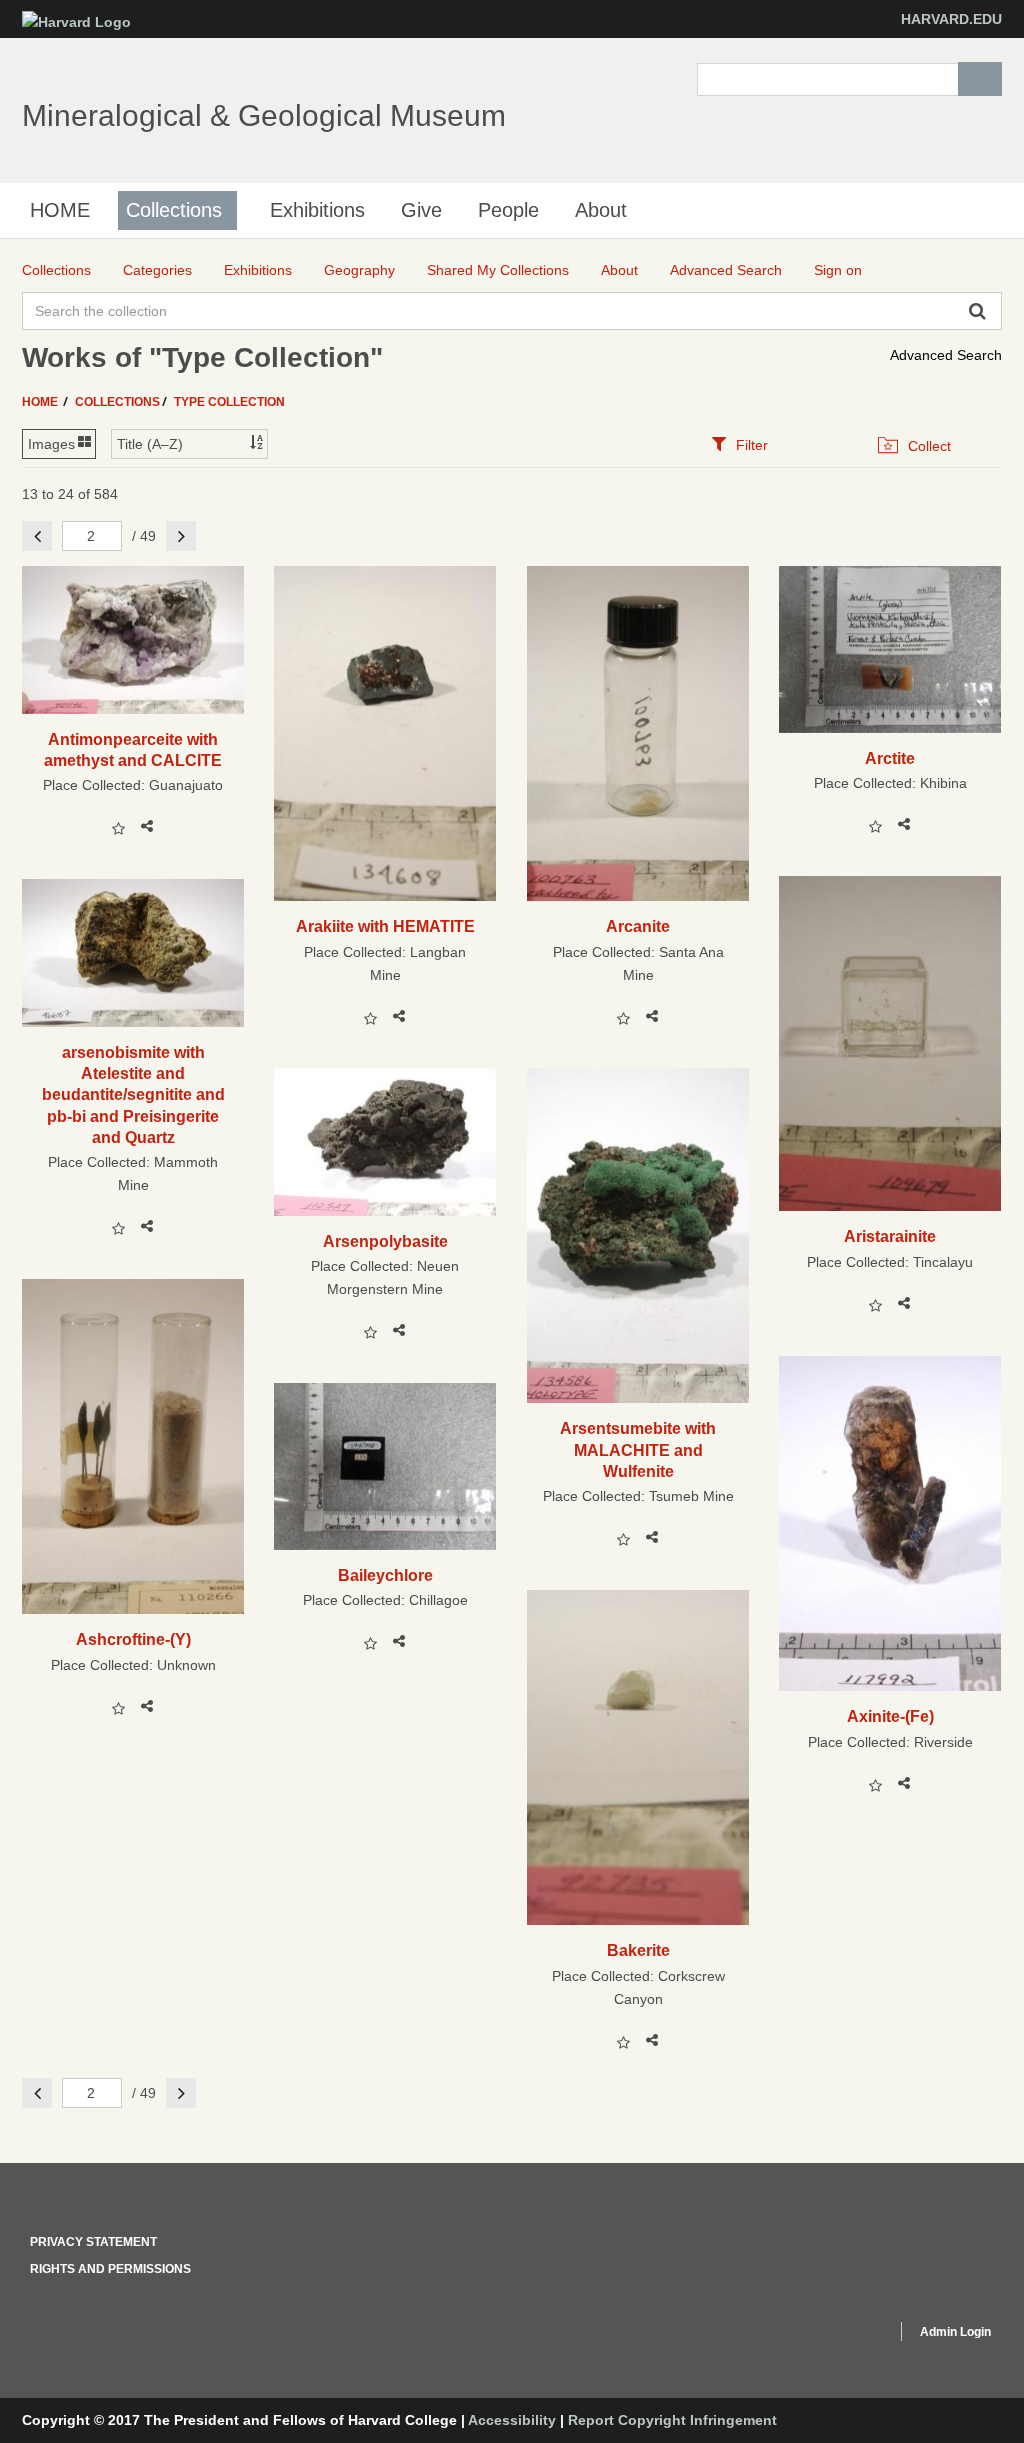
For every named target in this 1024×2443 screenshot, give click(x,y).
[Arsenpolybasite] (385, 1142)
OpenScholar (843, 2335)
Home (41, 402)
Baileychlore (385, 1575)
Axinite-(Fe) (890, 1716)
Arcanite (638, 926)
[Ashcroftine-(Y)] (133, 1446)
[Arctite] (890, 649)
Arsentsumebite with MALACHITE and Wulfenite (638, 1449)
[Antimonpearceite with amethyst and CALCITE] (133, 640)
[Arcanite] (638, 733)
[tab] (739, 444)
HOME (60, 210)
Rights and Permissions (110, 2269)
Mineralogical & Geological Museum (264, 115)
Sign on (838, 270)
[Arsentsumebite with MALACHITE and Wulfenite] (638, 1235)
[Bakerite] (638, 1757)
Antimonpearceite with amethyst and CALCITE (133, 749)
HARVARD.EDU (951, 19)
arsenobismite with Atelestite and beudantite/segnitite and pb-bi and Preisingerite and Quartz (133, 1094)
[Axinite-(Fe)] (890, 1523)
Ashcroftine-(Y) (133, 1639)
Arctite (890, 758)
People (508, 210)
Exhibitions (317, 210)
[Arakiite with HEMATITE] (385, 733)
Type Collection (229, 402)
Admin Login (955, 2332)
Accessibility (512, 2420)
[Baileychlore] (385, 1466)
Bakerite (638, 1950)
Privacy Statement (93, 2242)
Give (421, 210)
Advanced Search (946, 355)
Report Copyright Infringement (672, 2420)
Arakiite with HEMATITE (385, 926)
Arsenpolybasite (385, 1241)
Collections (174, 210)
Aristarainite (890, 1236)
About (601, 210)
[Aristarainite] (890, 1043)
